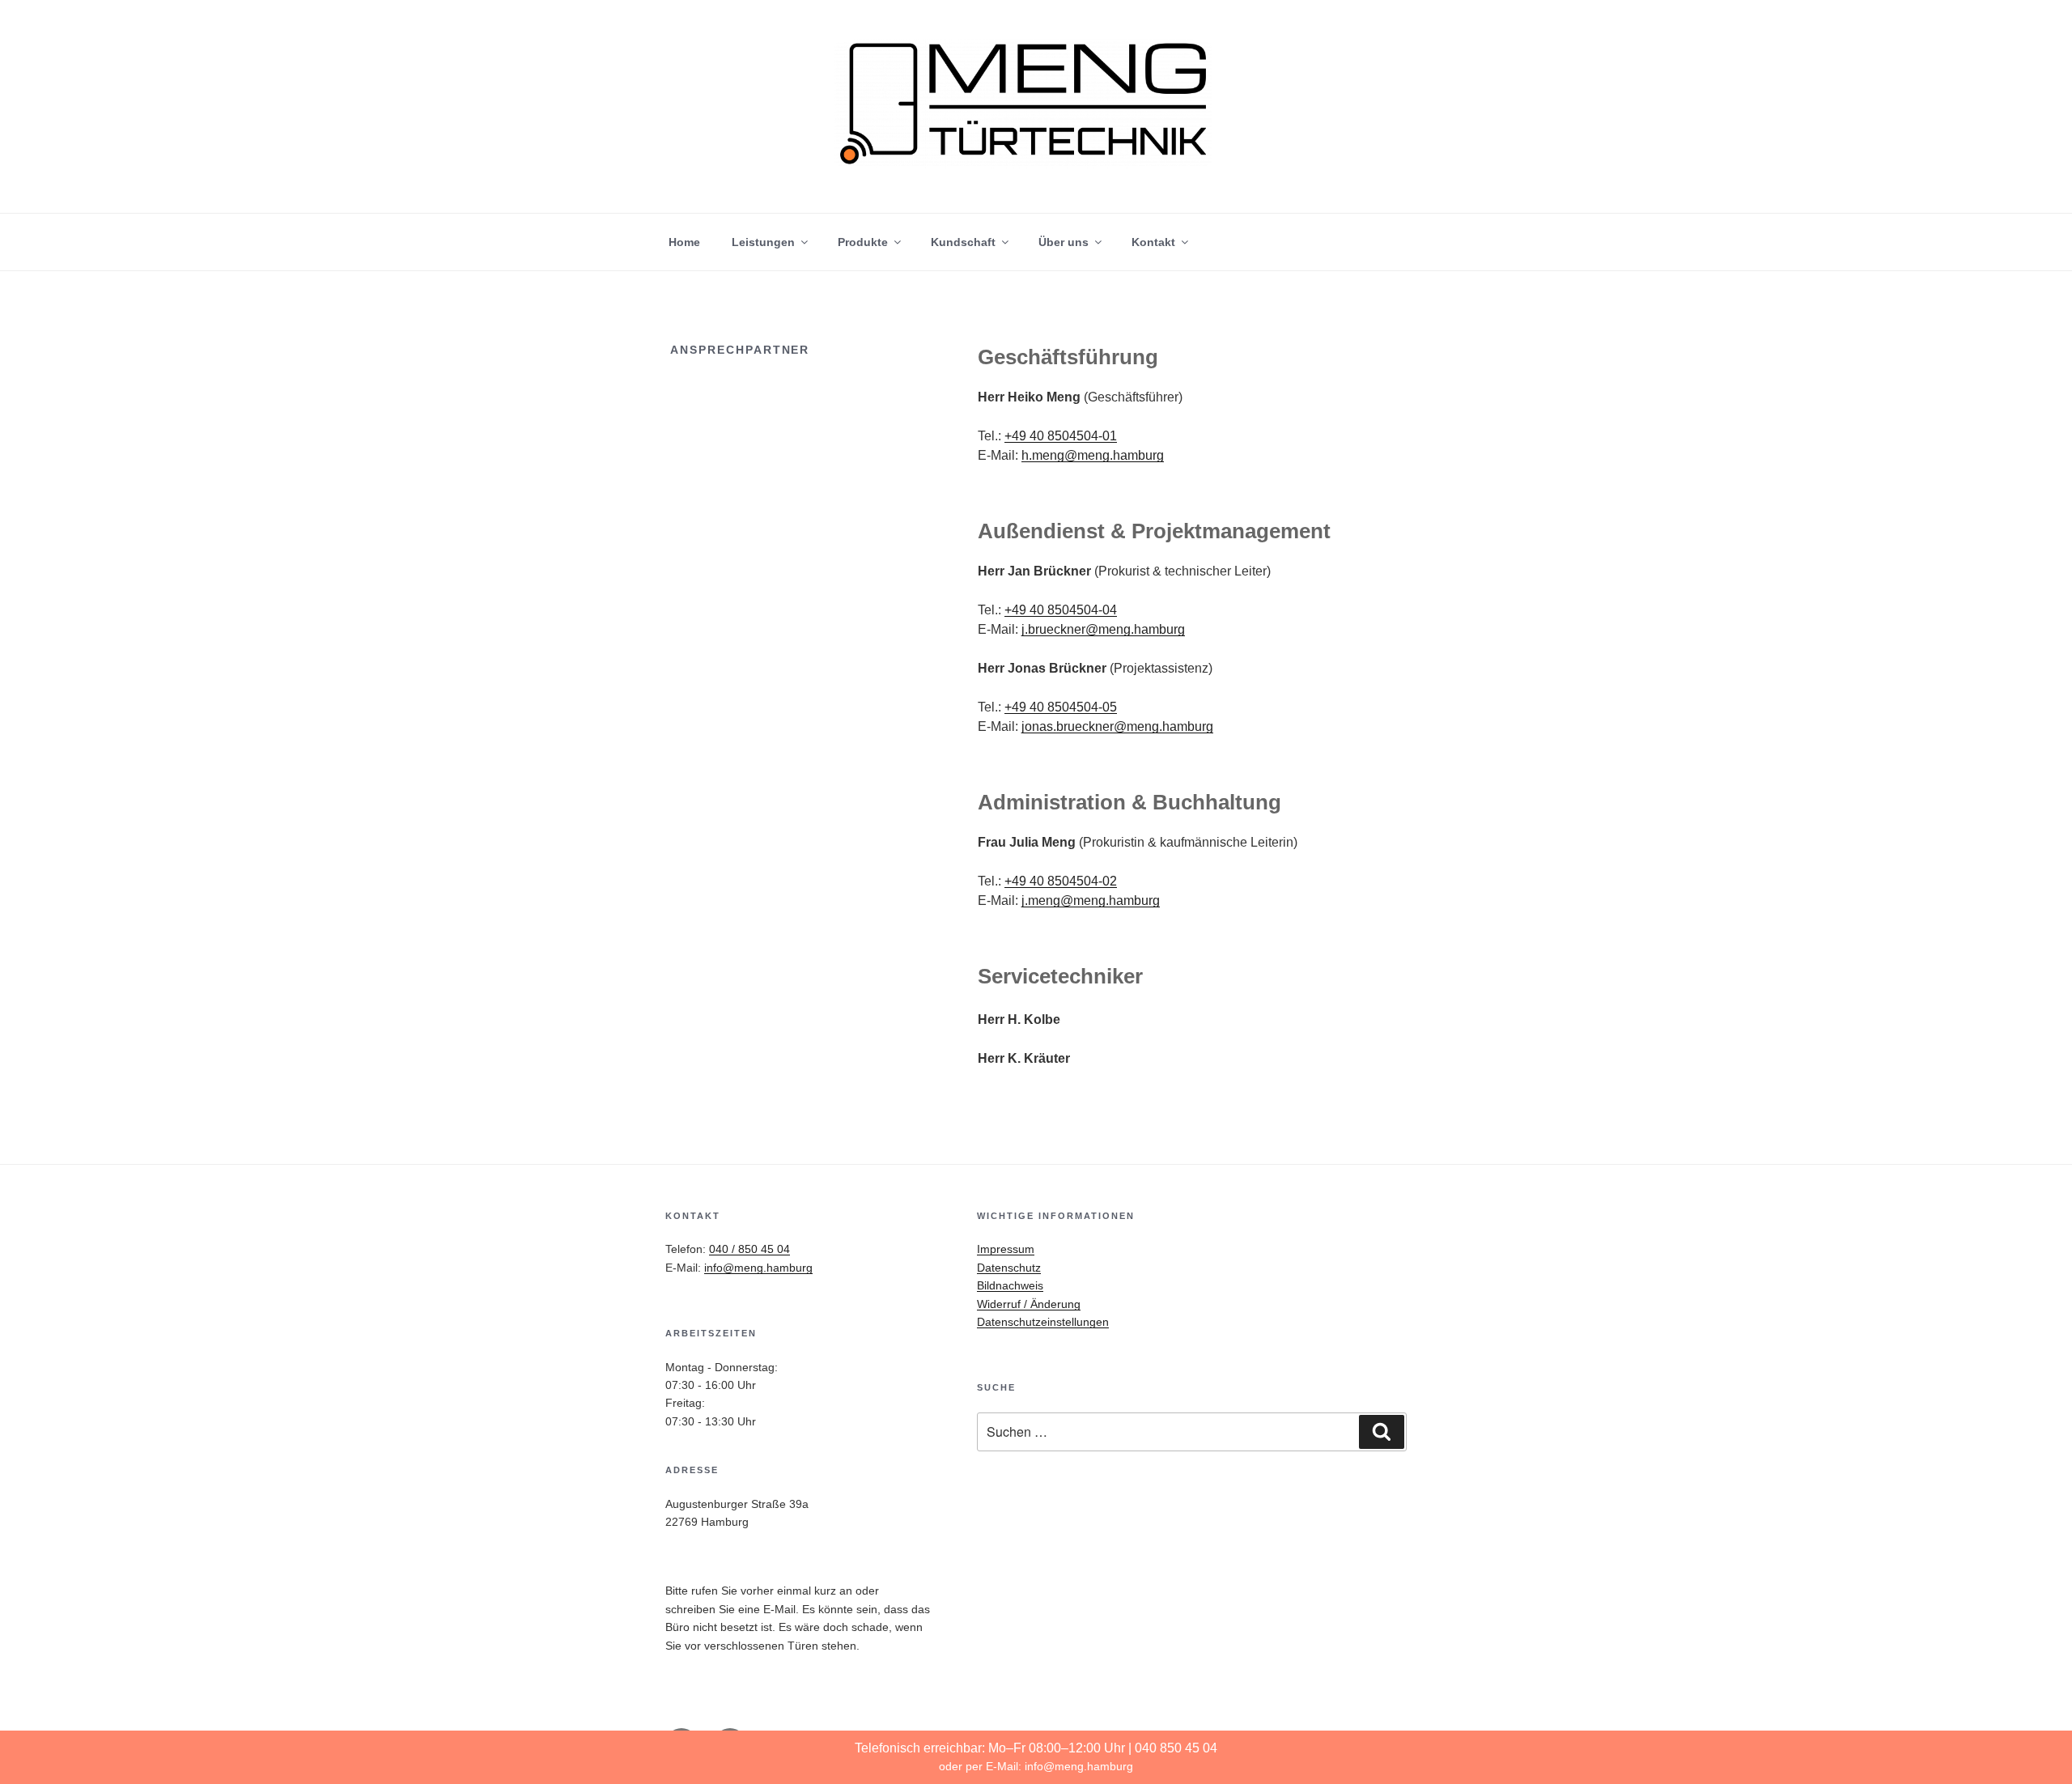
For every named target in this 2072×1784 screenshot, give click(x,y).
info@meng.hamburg (1079, 1766)
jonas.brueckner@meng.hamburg (1117, 726)
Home (684, 242)
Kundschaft (963, 242)
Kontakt (1153, 242)
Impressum (1006, 1249)
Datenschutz (1009, 1268)
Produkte (863, 242)
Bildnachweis (1010, 1285)
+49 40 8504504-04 (1061, 610)
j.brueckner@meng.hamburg (1103, 629)
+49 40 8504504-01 (1061, 436)
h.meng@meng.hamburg (1093, 455)
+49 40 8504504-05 (1061, 707)
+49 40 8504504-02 (1061, 881)
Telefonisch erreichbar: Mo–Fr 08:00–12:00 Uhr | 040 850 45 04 (1036, 1748)
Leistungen (763, 242)
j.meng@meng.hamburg (1091, 900)
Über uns (1064, 242)
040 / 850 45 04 (749, 1249)
